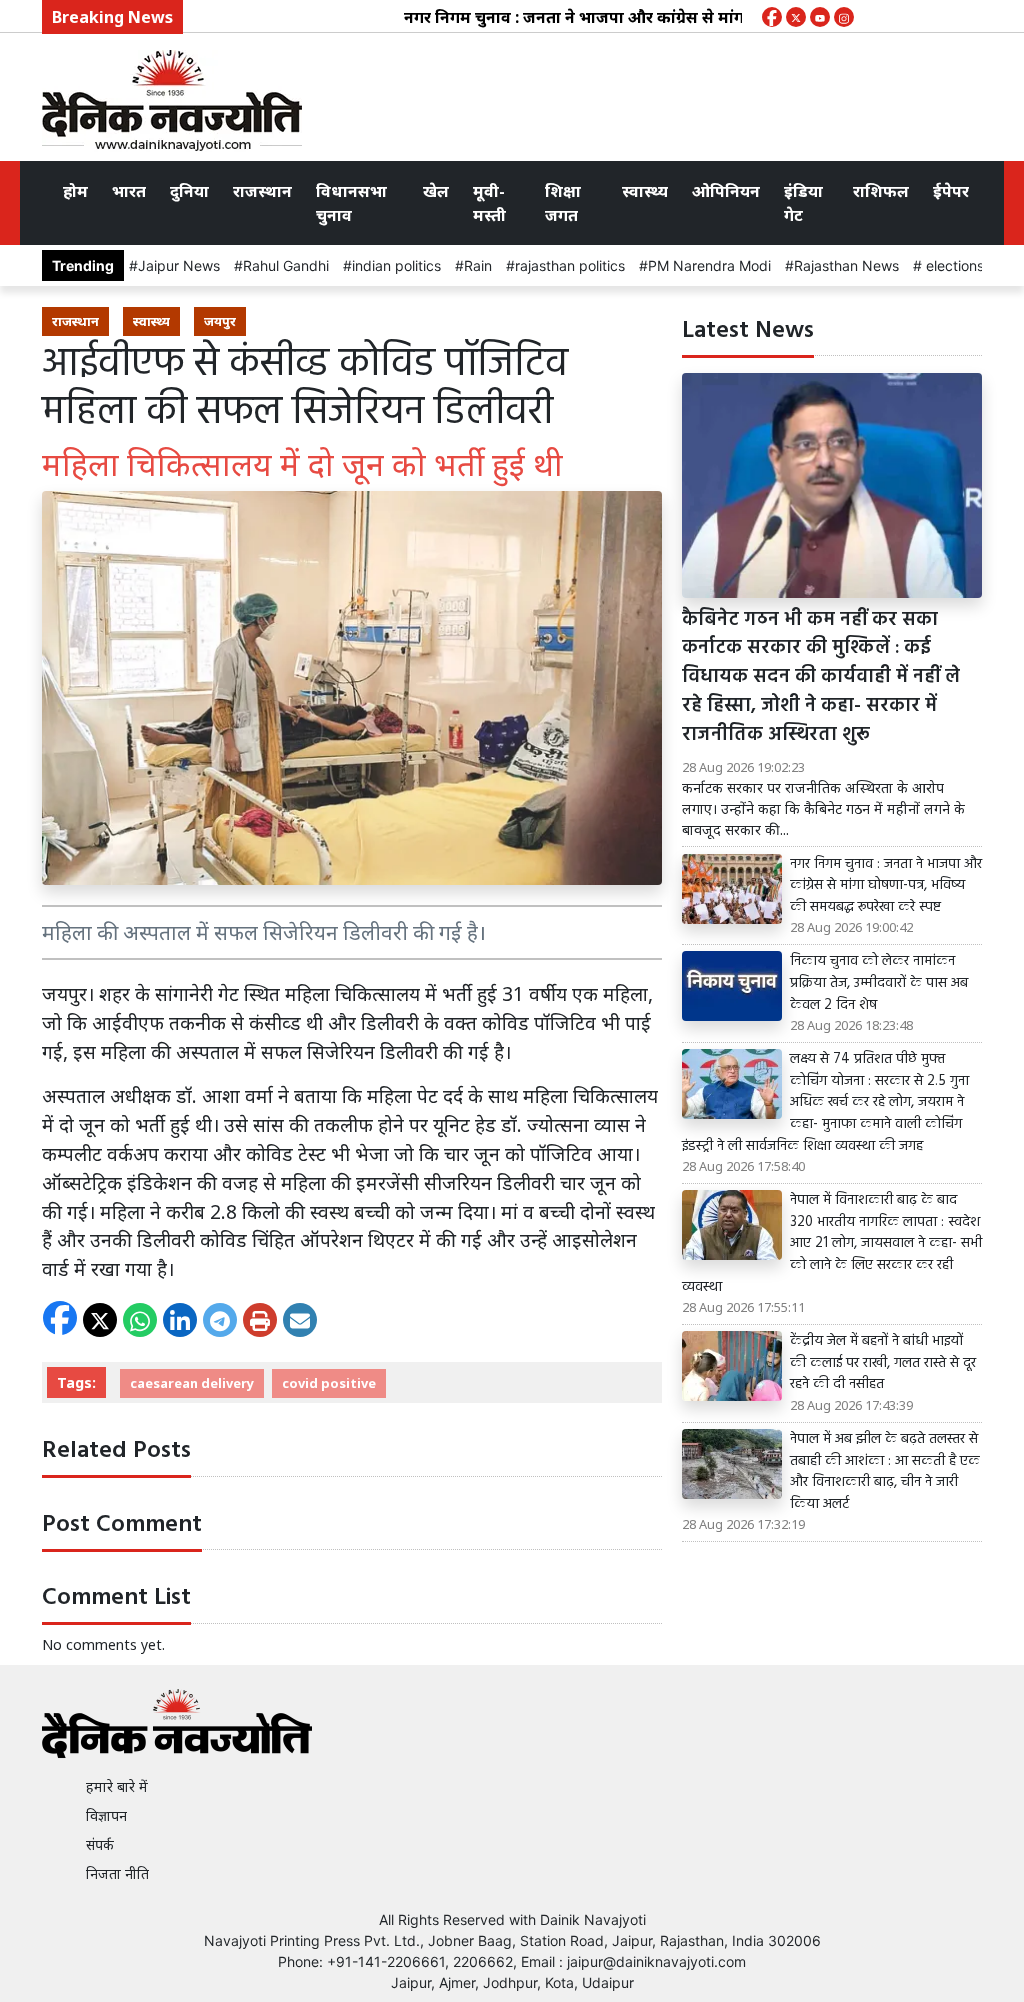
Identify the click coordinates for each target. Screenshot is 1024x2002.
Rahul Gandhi (286, 265)
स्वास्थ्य (645, 191)
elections (953, 265)
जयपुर (220, 321)
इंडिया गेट (803, 203)
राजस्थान (262, 191)
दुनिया (189, 191)
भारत (129, 191)
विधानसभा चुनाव (351, 203)
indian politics (396, 265)
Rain (478, 265)
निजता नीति (117, 1873)
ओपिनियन (726, 191)
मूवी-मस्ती (489, 203)
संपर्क (100, 1844)
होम (75, 191)
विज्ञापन (106, 1815)
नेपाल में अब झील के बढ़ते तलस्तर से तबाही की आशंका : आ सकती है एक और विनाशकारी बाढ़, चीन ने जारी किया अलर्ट (885, 1472)
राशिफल (881, 191)
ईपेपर (951, 191)
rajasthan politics (570, 265)
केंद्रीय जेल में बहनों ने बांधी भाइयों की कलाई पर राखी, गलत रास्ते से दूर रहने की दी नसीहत (883, 1363)
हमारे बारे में (117, 1786)
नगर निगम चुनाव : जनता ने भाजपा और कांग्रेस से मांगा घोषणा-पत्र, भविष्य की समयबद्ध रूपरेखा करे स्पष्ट (886, 886)
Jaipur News (179, 265)
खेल (436, 191)
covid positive (329, 1383)
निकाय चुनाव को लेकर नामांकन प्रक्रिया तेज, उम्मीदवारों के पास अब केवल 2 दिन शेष (879, 983)
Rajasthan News (846, 265)
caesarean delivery (192, 1383)
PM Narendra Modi (709, 265)
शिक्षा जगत (563, 203)
